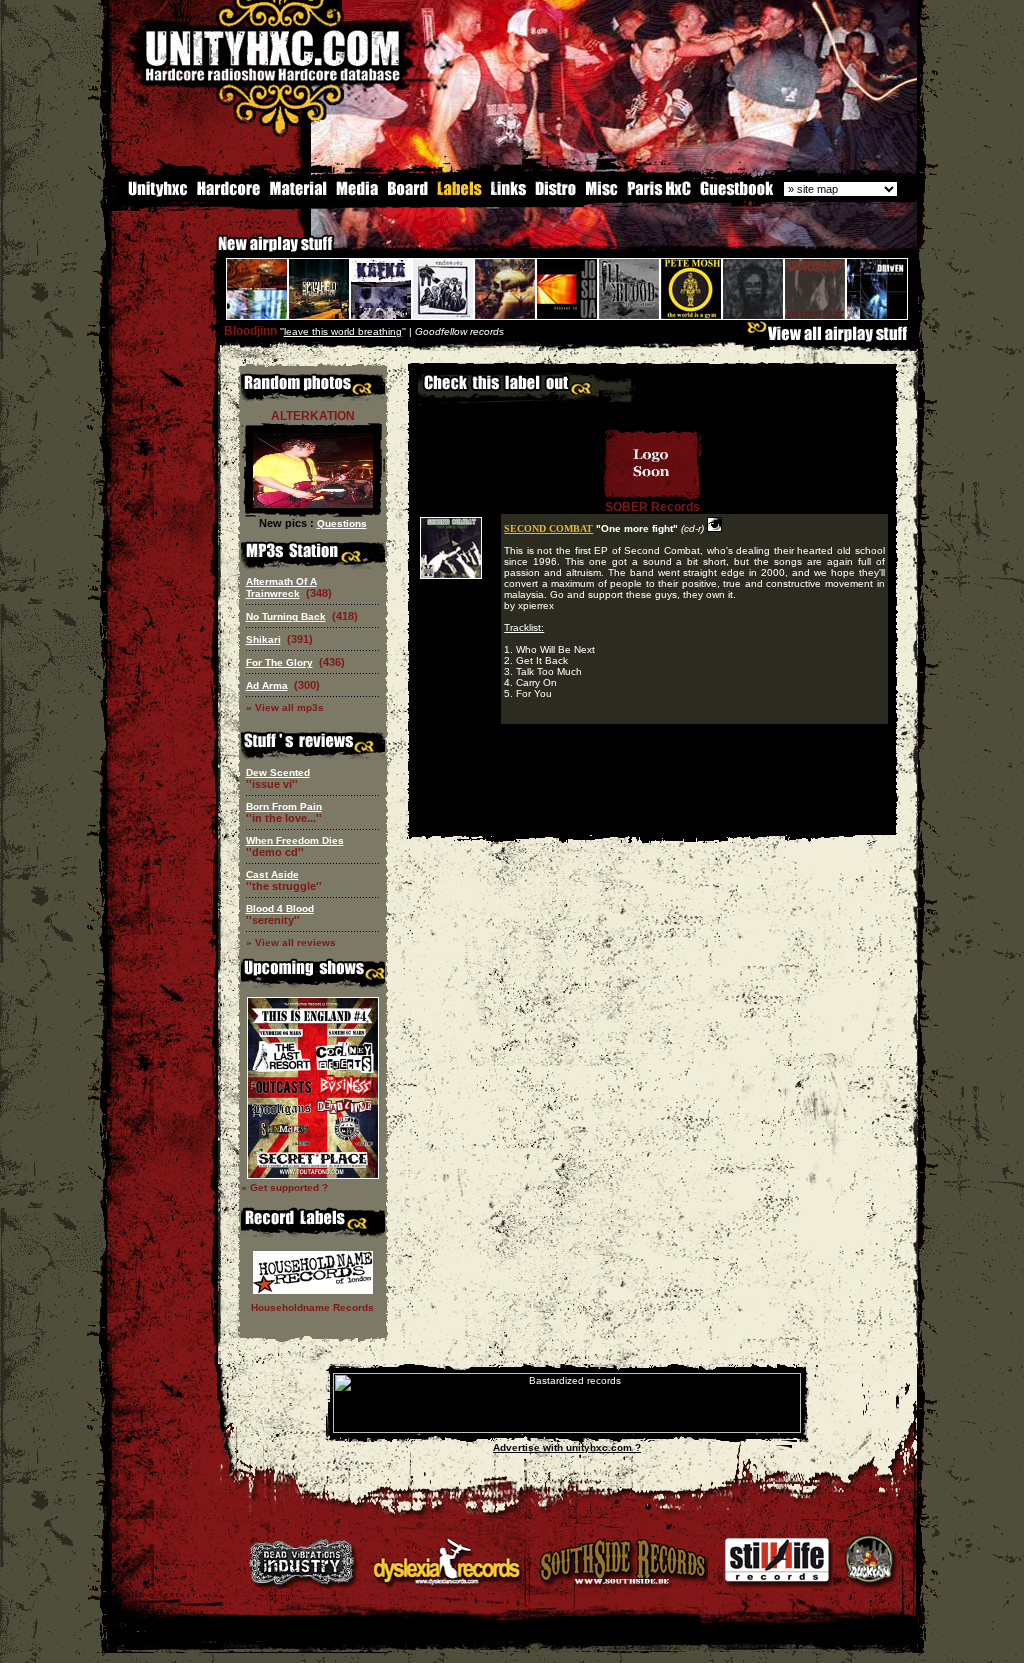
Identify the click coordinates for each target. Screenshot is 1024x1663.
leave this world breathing (343, 331)
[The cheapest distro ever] (556, 193)
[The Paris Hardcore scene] (659, 193)
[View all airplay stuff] (832, 338)
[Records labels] (459, 193)
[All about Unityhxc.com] (149, 193)
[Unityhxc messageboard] (407, 193)
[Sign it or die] (736, 193)
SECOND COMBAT (548, 528)
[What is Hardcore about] (227, 193)
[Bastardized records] (567, 1429)
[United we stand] (508, 193)
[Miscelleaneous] (601, 193)
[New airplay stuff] (208, 253)
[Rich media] (357, 193)
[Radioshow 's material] (297, 193)
